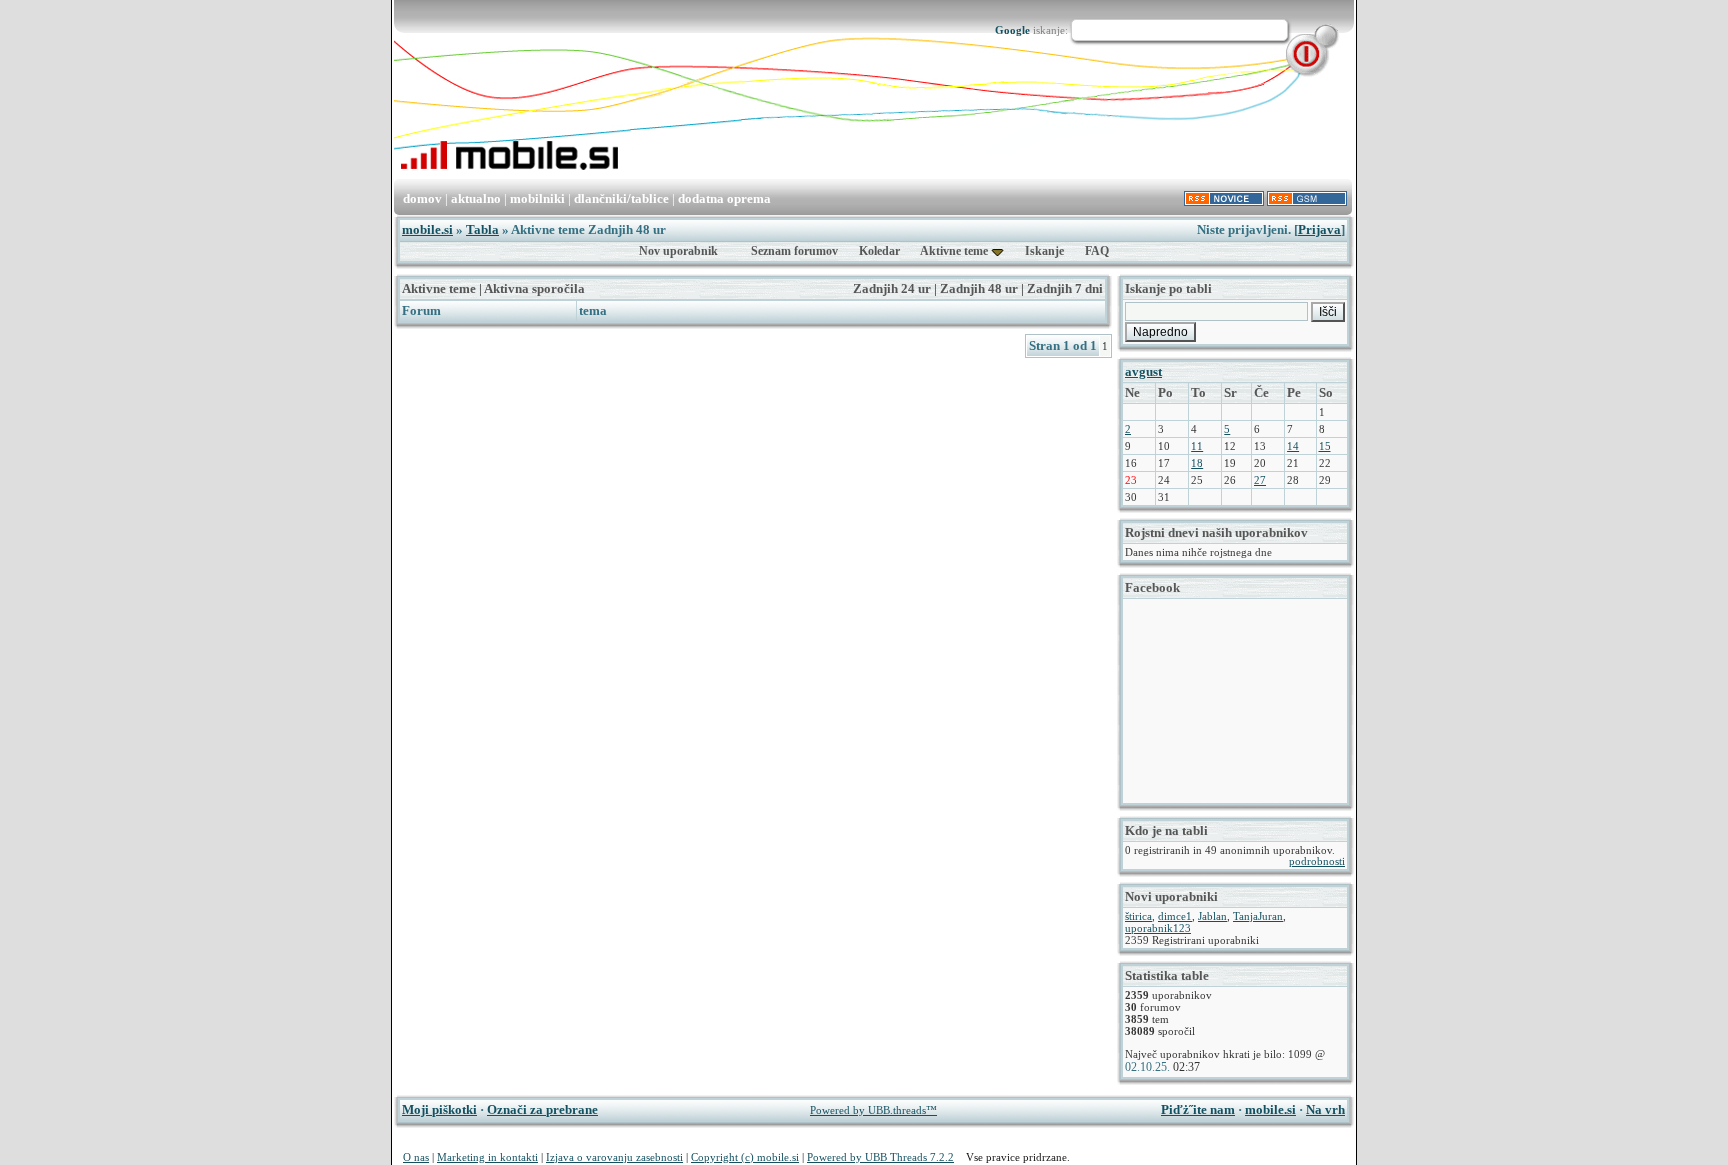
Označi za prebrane (542, 1109)
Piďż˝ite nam (1198, 1109)
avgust (1143, 371)
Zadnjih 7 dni (1065, 288)
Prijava (1319, 229)
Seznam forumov (794, 251)
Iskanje (1044, 251)
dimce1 (1175, 916)
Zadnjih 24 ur (892, 288)
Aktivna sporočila (534, 288)
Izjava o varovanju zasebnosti (614, 1157)
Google (1012, 30)
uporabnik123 (1158, 928)
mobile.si (427, 229)
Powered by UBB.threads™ (873, 1110)
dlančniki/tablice (621, 198)
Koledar (879, 251)
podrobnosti (1317, 861)
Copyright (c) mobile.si (745, 1157)
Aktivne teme (954, 251)
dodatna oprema (724, 198)
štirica (1138, 916)
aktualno (476, 198)
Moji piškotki (439, 1109)
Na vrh (1325, 1109)
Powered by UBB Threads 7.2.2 (880, 1157)
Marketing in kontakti (487, 1157)
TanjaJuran (1258, 916)
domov (422, 198)
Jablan (1212, 916)
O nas (416, 1157)
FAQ (1097, 251)
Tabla (482, 229)
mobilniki (537, 198)
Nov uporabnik (678, 251)
